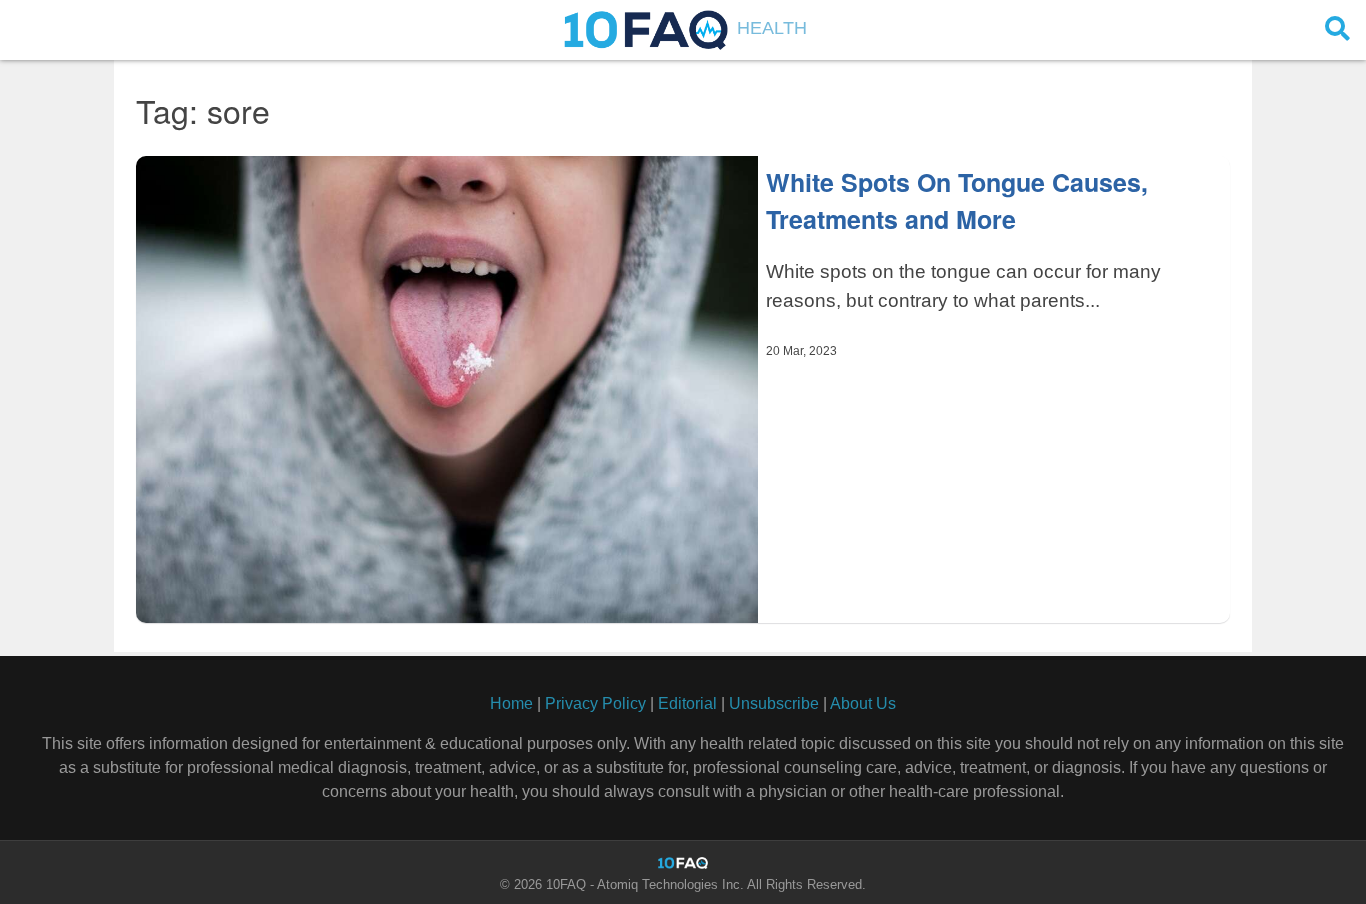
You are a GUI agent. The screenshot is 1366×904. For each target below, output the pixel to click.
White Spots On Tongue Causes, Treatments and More (957, 201)
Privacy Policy (595, 703)
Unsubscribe (774, 703)
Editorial (687, 703)
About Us (863, 703)
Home (511, 703)
